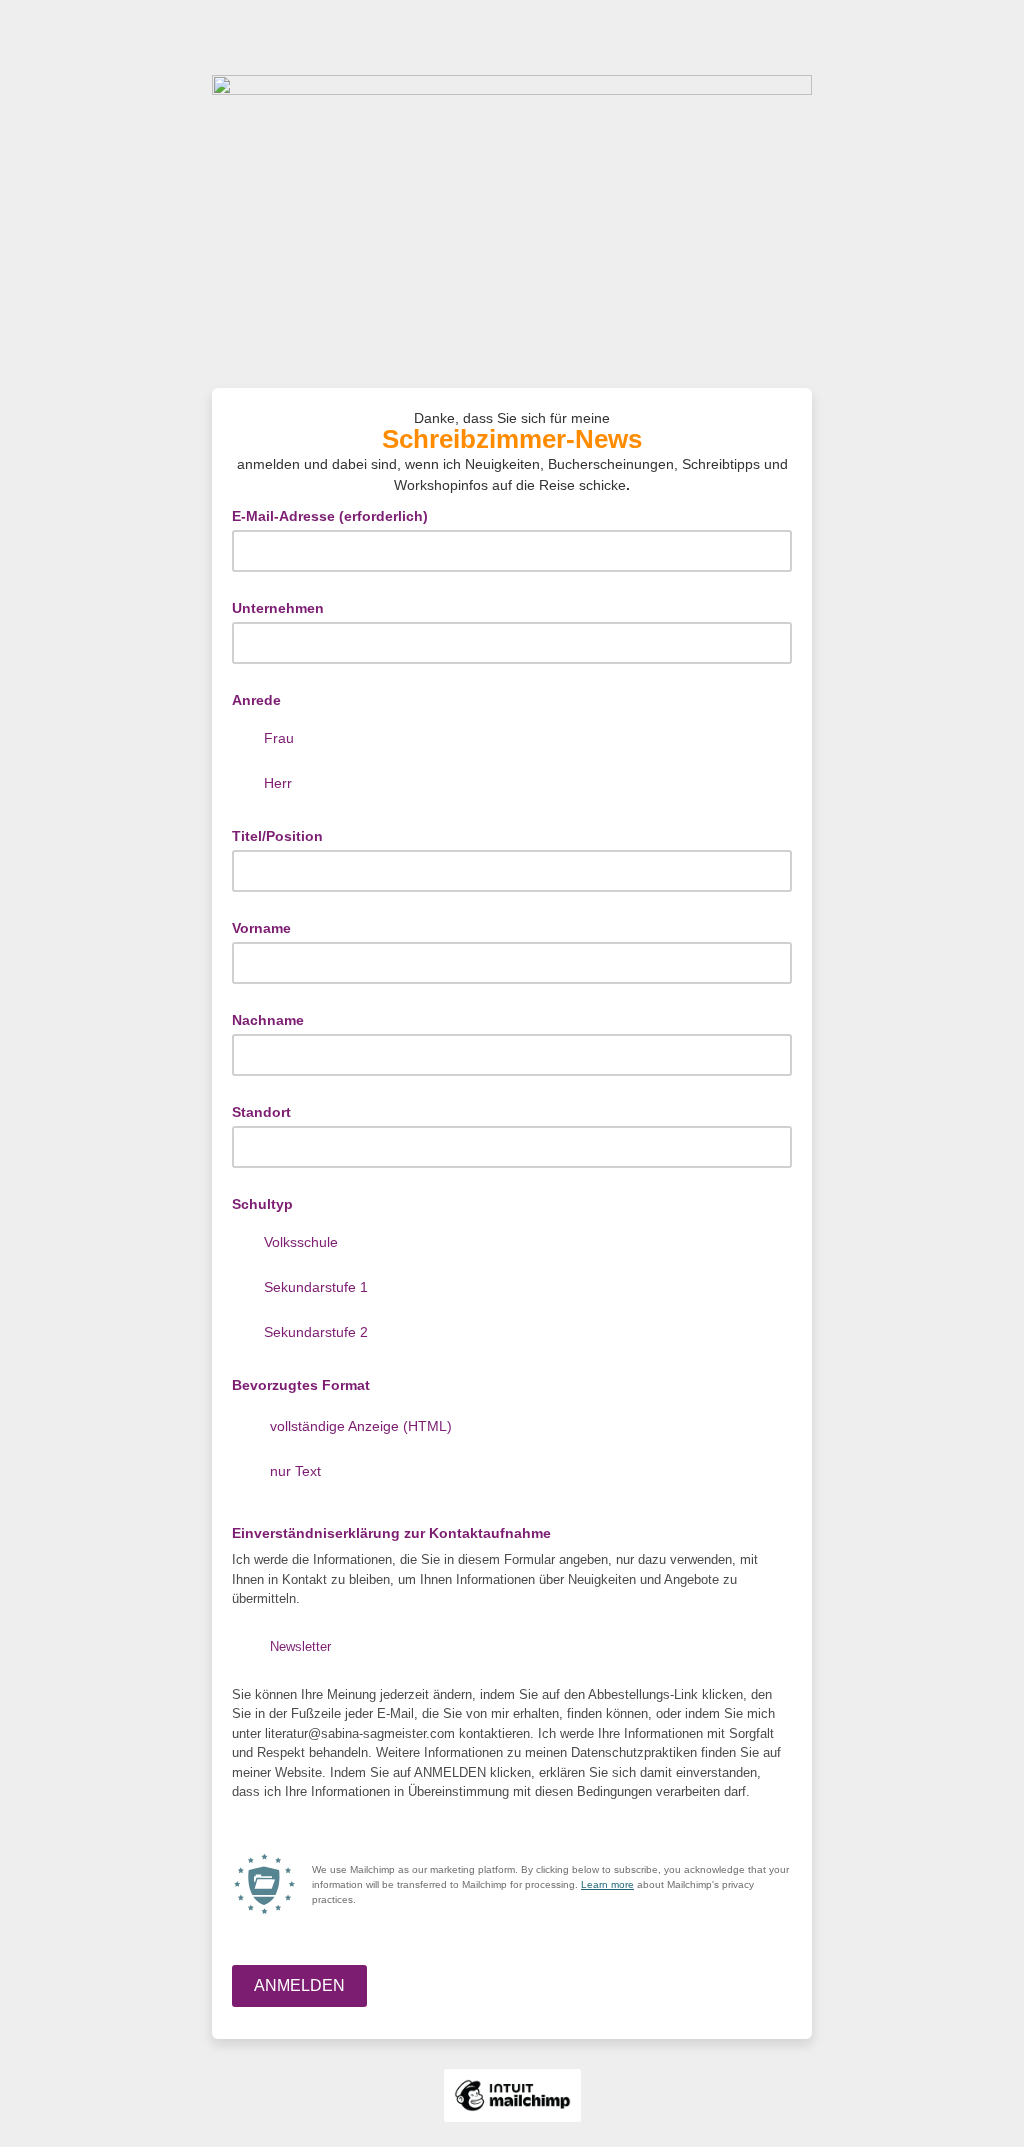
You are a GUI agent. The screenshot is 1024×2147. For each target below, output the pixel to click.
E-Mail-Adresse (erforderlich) (336, 514)
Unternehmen (278, 608)
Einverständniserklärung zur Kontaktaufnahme (397, 1531)
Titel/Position (277, 836)
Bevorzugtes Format (301, 1385)
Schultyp (262, 1204)
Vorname (261, 928)
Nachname (268, 1020)
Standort (261, 1112)
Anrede (256, 700)
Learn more (607, 1884)
